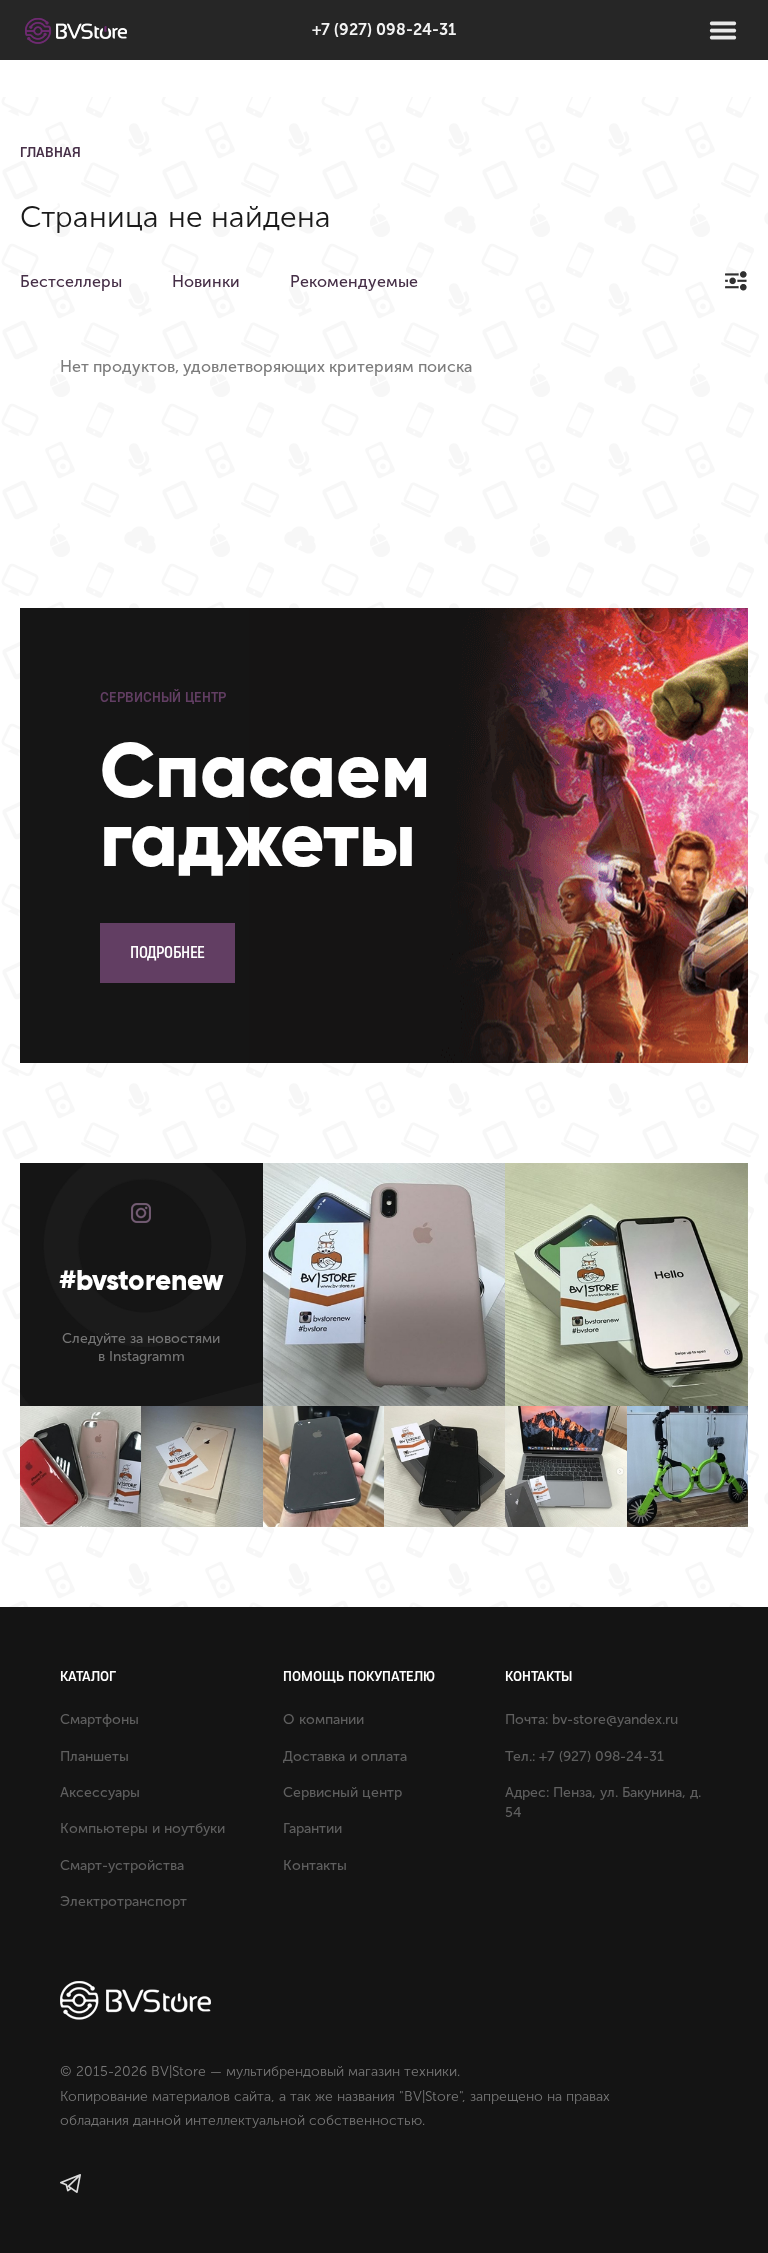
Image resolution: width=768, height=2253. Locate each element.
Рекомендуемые (354, 281)
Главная (50, 152)
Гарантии (312, 1828)
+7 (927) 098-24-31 (384, 29)
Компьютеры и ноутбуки (142, 1828)
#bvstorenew (141, 1280)
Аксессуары (100, 1792)
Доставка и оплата (345, 1756)
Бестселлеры (71, 281)
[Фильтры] (735, 280)
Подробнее (167, 952)
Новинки (206, 281)
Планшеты (94, 1756)
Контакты (315, 1865)
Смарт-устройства (122, 1865)
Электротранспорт (123, 1901)
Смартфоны (99, 1719)
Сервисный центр (342, 1792)
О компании (323, 1719)
